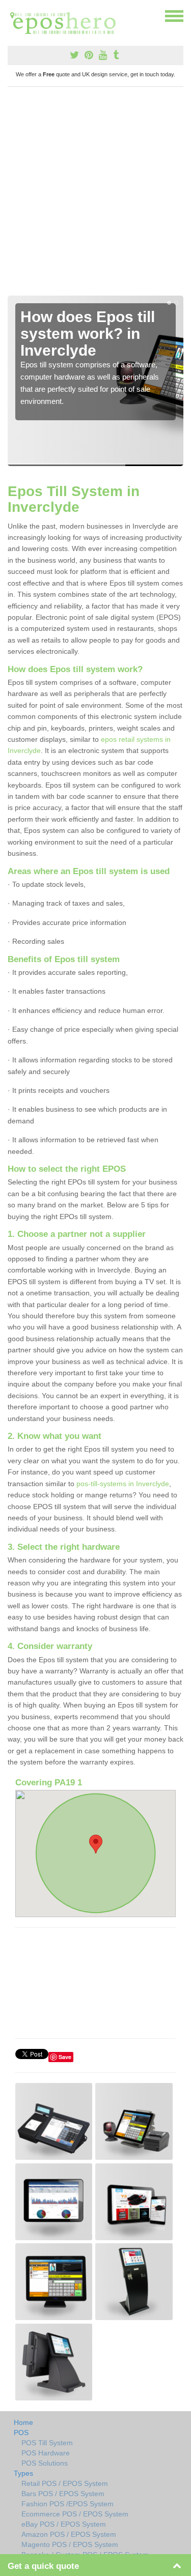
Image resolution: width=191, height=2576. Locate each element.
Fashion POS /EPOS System (67, 2504)
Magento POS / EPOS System (70, 2544)
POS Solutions (45, 2463)
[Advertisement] (95, 195)
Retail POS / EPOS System (65, 2483)
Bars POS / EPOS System (63, 2494)
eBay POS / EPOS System (64, 2524)
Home (23, 2422)
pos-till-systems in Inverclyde (123, 1484)
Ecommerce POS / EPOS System (75, 2514)
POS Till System (47, 2443)
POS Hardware (46, 2453)
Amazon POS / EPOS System (69, 2534)
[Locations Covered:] (12, 15)
